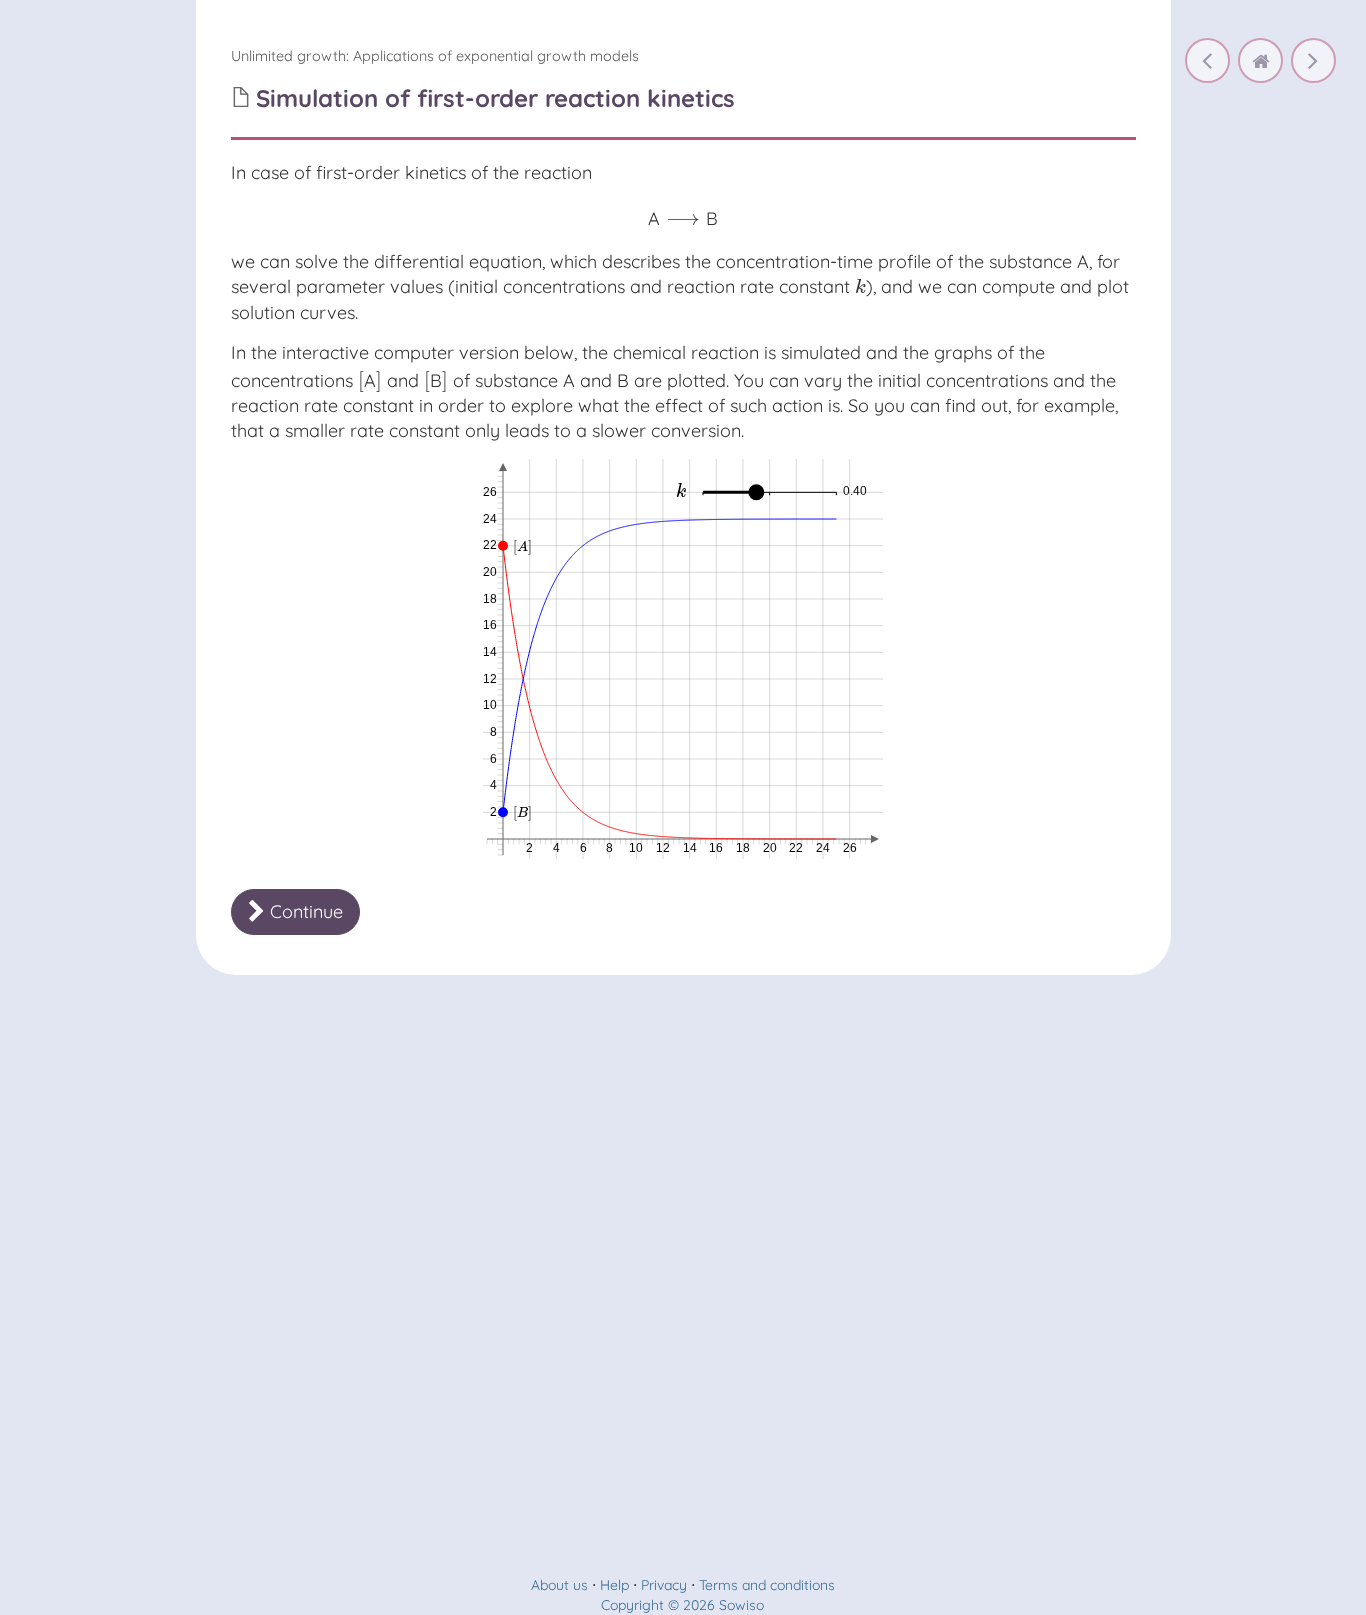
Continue (304, 911)
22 (796, 848)
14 (690, 848)
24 (823, 848)
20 (770, 848)
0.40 (855, 491)
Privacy (664, 1585)
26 (850, 848)
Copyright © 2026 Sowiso (682, 1605)
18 (743, 848)
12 (663, 848)
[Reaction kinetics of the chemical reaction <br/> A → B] (1207, 60)
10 (636, 848)
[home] (1260, 60)
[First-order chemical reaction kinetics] (1313, 60)
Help (614, 1585)
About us (559, 1585)
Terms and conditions (767, 1585)
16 (716, 848)
